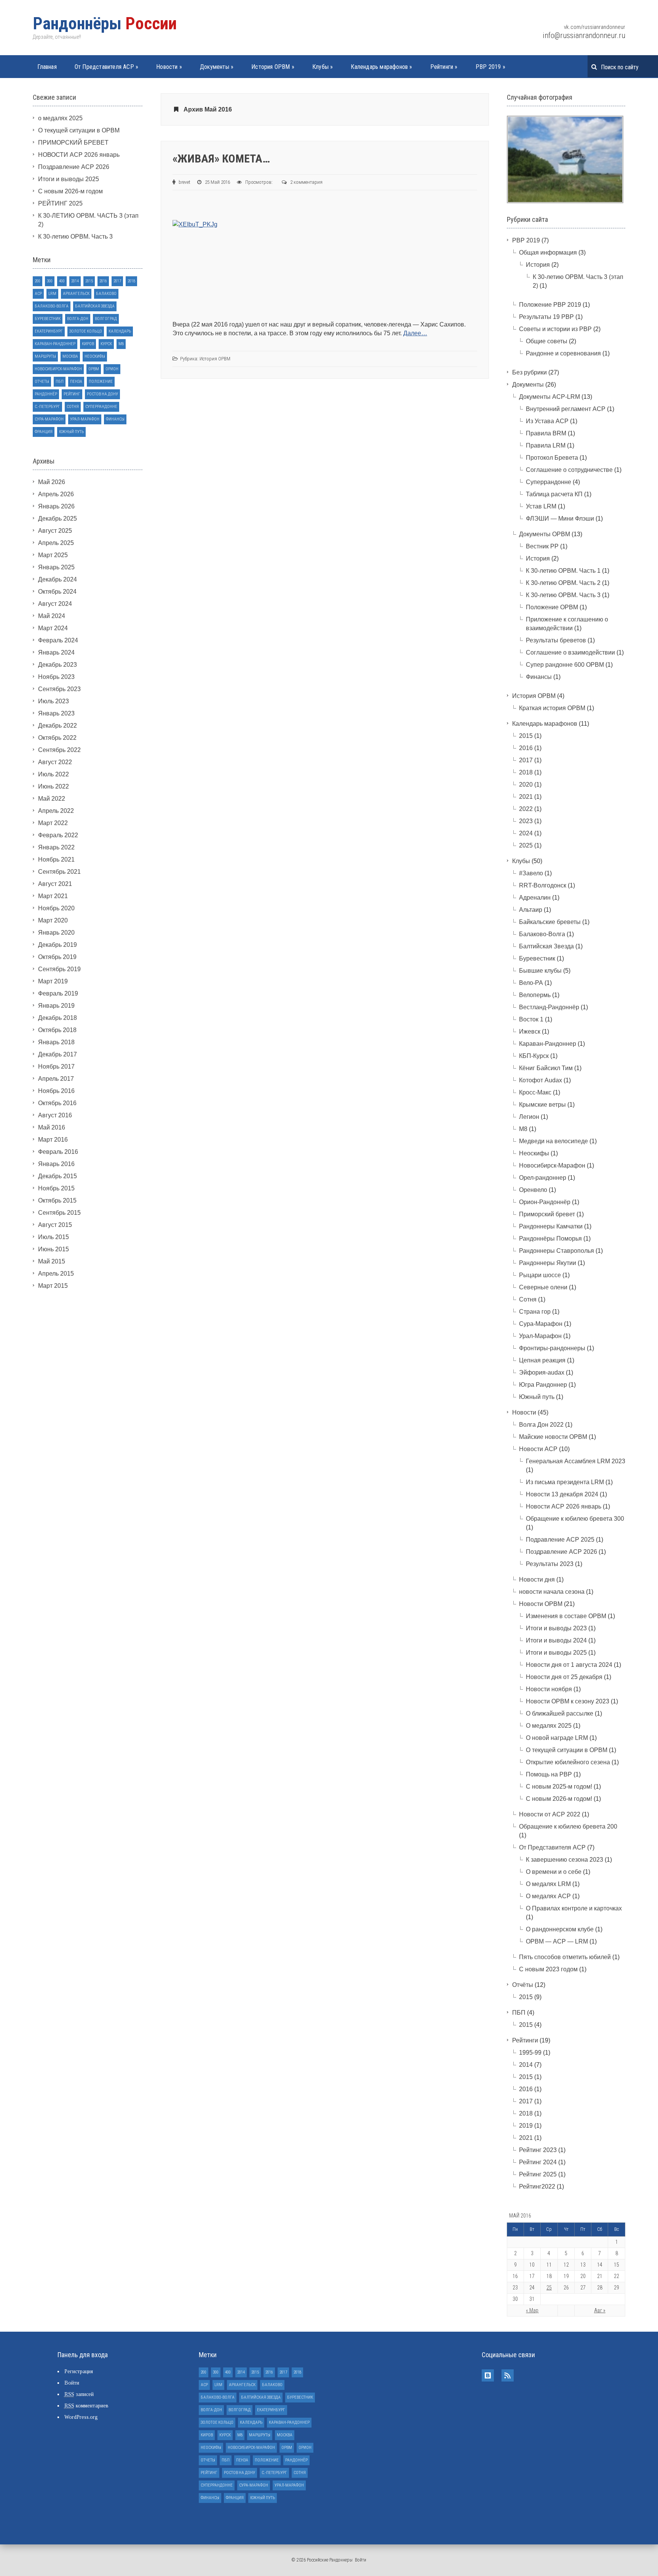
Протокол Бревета (552, 458)
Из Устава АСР (547, 421)
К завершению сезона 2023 (565, 1860)
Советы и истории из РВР (555, 329)
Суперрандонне (101, 407)
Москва (70, 356)
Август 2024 (55, 604)
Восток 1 (531, 1019)
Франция (44, 432)
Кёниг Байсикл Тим (546, 1068)
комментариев (86, 2406)
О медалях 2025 (549, 1726)
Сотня (73, 407)
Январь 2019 (56, 1006)
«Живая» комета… (221, 159)
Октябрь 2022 (57, 738)
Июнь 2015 (54, 1249)
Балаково (106, 294)
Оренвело (533, 1190)
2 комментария (306, 182)
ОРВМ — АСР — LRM (557, 1941)
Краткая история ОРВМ (552, 708)
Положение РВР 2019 (550, 305)
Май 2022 (52, 799)
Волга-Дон (78, 319)
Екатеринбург (49, 331)
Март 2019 (53, 981)
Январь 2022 (56, 847)
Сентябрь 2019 (59, 969)
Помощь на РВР (549, 1774)
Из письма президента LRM (565, 1482)
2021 (526, 797)
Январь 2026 (56, 506)
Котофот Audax (541, 1080)
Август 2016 (55, 1115)
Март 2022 (53, 823)
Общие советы (547, 341)
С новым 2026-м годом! (559, 1799)
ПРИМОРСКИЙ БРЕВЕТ (73, 143)
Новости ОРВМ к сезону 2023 (568, 1701)
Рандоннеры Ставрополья (557, 1251)
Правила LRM (546, 445)
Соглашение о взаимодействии (570, 652)
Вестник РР (542, 546)
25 (549, 2288)
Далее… (415, 333)
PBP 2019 (490, 67)
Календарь (120, 331)
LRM (52, 294)
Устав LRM (541, 506)
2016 (103, 281)
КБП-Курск (534, 1056)
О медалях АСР (548, 1896)
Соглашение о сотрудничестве (569, 470)
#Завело (531, 873)
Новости (169, 67)
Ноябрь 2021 (56, 859)
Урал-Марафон (85, 419)
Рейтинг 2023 (538, 2150)
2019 (526, 2126)
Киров (88, 344)
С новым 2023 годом (548, 1969)
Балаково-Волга (52, 306)
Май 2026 (52, 482)
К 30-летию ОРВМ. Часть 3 (75, 237)
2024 (526, 833)
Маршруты (45, 356)
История (538, 265)
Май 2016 (52, 1127)
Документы (217, 67)
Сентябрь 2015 (59, 1213)
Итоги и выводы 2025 (69, 179)
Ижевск (530, 1032)
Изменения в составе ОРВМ (566, 1616)
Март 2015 (53, 1286)
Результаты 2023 (550, 1564)
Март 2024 (53, 628)
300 (50, 281)
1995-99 (530, 2053)
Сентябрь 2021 (59, 872)
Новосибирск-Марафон (58, 369)
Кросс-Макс (535, 1092)
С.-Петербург (47, 407)
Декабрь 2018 (57, 1018)
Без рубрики (529, 372)
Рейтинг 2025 (538, 2174)
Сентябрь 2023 (59, 689)
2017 (117, 281)
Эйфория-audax (542, 1372)
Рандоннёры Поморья (550, 1239)
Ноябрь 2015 (56, 1188)
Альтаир (531, 910)
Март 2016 (53, 1140)
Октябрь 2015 (57, 1200)
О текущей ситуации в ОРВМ (79, 130)
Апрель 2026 (56, 494)
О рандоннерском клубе (560, 1929)
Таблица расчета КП (554, 494)
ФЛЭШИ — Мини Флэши (560, 519)
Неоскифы (95, 356)
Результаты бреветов (556, 640)
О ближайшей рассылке (560, 1713)
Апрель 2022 (56, 811)
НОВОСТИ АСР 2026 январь (79, 155)
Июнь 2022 (54, 786)
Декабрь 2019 (57, 945)
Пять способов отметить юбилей (565, 1957)
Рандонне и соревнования (563, 353)
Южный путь (71, 432)
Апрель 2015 (56, 1274)
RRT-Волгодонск (543, 885)
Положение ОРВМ (552, 607)
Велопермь (535, 995)
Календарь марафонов (381, 67)
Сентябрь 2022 (59, 750)
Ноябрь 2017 (56, 1067)
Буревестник (48, 319)
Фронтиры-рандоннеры (552, 1348)
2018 (131, 281)
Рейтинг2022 (537, 2186)
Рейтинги (444, 67)
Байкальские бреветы (550, 922)
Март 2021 (53, 896)
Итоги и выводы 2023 (556, 1628)
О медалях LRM (548, 1884)
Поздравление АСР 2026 (74, 167)
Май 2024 (52, 616)
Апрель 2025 (56, 543)
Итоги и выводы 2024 (556, 1640)
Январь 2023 (56, 713)
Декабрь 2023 (57, 665)
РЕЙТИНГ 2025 (60, 203)
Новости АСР (538, 1449)
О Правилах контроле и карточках (574, 1908)
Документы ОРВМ (545, 534)
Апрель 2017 (56, 1079)
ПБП (60, 382)
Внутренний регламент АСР (566, 409)
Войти (72, 2383)
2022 (526, 809)
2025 (526, 845)
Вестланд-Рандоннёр (549, 1007)
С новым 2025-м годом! (559, 1787)
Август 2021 (55, 884)
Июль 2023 (54, 701)
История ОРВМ (273, 67)
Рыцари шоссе (540, 1275)
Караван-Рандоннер (55, 344)
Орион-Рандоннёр (545, 1202)
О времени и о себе (554, 1872)
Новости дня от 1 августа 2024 (569, 1665)
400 (62, 281)
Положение (101, 382)
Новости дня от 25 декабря (564, 1677)
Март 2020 (53, 920)
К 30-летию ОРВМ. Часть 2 (563, 583)
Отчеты (42, 382)
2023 (526, 821)
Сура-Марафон (49, 419)
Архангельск (76, 294)
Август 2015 (55, 1225)
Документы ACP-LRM (549, 397)
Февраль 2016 (58, 1152)
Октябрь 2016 (57, 1103)
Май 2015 (52, 1261)
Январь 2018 (56, 1042)
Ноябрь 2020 (56, 908)
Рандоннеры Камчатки (551, 1226)
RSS (508, 2375)
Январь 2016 (56, 1164)
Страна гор (535, 1312)
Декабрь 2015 (57, 1176)
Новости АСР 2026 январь (564, 1506)
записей (79, 2394)
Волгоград (106, 319)
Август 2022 (55, 762)
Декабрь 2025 (57, 519)
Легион (529, 1117)
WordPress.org (81, 2417)
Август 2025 (55, 531)
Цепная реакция (542, 1360)
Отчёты (523, 1985)
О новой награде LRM (557, 1738)
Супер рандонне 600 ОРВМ (565, 665)
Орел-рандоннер (543, 1178)
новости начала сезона (552, 1592)
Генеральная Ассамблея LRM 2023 (576, 1461)
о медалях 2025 (60, 118)
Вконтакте (488, 2375)
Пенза (76, 382)
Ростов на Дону (102, 394)
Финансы (115, 419)
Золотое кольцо (86, 331)
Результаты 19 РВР (546, 317)
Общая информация (548, 253)
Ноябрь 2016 (56, 1091)
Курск (106, 344)
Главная (47, 67)
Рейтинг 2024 (538, 2162)
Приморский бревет (547, 1214)
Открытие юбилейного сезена (568, 1762)
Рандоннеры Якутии (548, 1263)
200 (38, 281)
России (105, 24)
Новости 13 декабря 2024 (562, 1494)
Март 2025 (53, 555)
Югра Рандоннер (543, 1385)
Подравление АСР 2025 (560, 1540)
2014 (75, 281)
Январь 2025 (56, 567)
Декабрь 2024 (57, 579)
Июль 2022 (54, 774)
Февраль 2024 (58, 640)
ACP (38, 294)
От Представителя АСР (106, 67)
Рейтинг (72, 394)
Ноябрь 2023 (56, 677)
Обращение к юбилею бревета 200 (568, 1826)
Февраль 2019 (58, 993)
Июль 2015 (54, 1237)
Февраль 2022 (58, 835)
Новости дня (537, 1580)
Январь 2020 (56, 933)
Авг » (600, 2310)
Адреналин (535, 898)
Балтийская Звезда (95, 306)
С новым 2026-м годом (70, 191)
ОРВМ (94, 369)
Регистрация (79, 2371)
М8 (121, 344)
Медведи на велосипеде (553, 1141)
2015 (89, 281)
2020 (526, 785)
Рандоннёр (46, 394)
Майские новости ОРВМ (553, 1437)
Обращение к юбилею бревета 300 (575, 1519)
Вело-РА (531, 983)
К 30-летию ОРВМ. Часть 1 (563, 571)
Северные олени (543, 1287)
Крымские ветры (542, 1105)
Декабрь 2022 (57, 726)
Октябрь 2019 (57, 957)
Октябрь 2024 (57, 592)
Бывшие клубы (540, 971)
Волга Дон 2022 (541, 1425)
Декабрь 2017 (57, 1054)
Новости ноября (549, 1689)
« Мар (532, 2310)
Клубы (323, 67)
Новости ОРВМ (541, 1604)
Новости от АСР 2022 (550, 1814)
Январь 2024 (56, 652)
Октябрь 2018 (57, 1030)
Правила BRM (546, 433)
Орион (112, 369)
